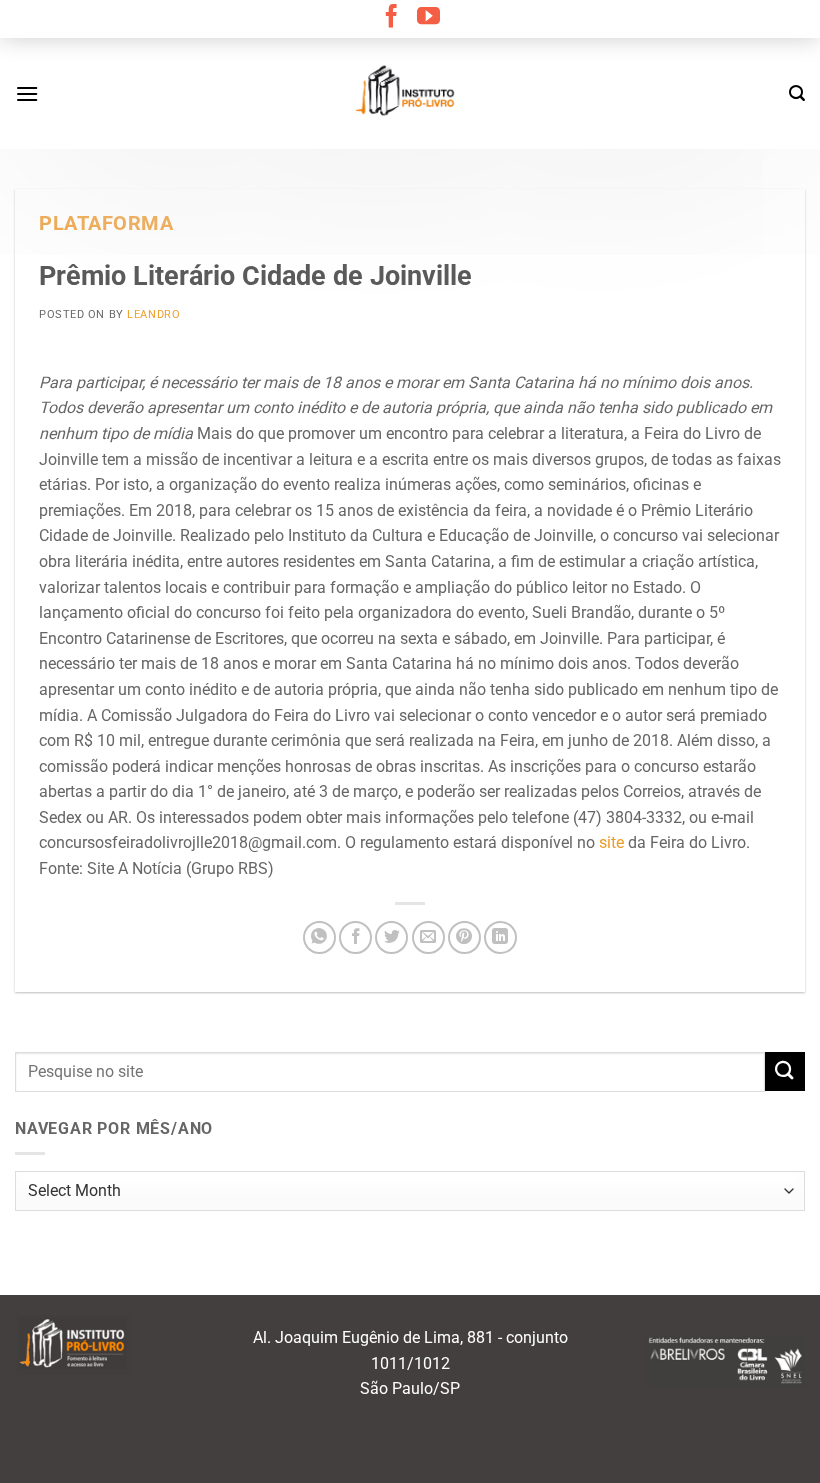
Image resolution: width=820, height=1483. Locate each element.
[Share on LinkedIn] (500, 937)
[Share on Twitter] (391, 937)
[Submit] (785, 1071)
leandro (153, 314)
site (611, 842)
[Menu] (27, 93)
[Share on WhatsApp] (319, 937)
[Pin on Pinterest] (464, 937)
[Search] (797, 93)
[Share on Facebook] (355, 937)
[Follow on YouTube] (428, 18)
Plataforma (106, 223)
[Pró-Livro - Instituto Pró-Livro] (410, 93)
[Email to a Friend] (428, 937)
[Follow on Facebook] (391, 18)
